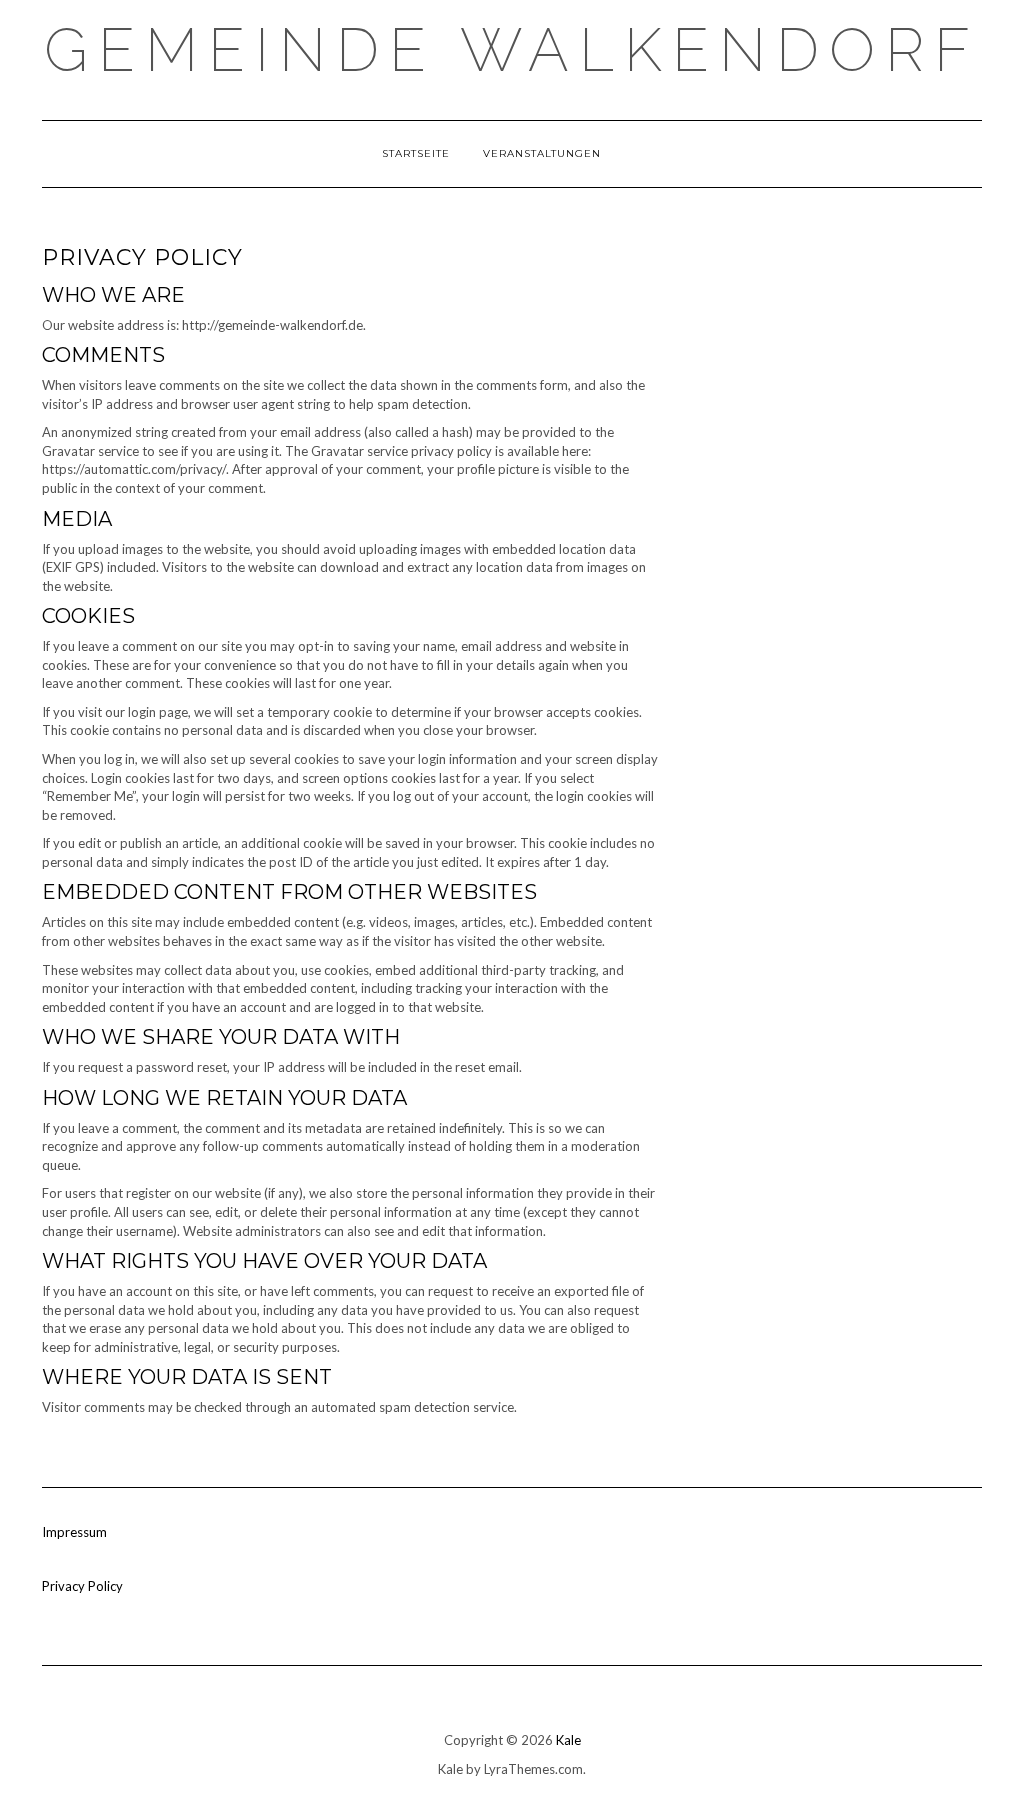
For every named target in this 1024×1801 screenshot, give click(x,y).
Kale (568, 1740)
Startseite (416, 153)
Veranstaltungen (542, 153)
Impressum (74, 1532)
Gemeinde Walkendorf (512, 50)
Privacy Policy (82, 1586)
